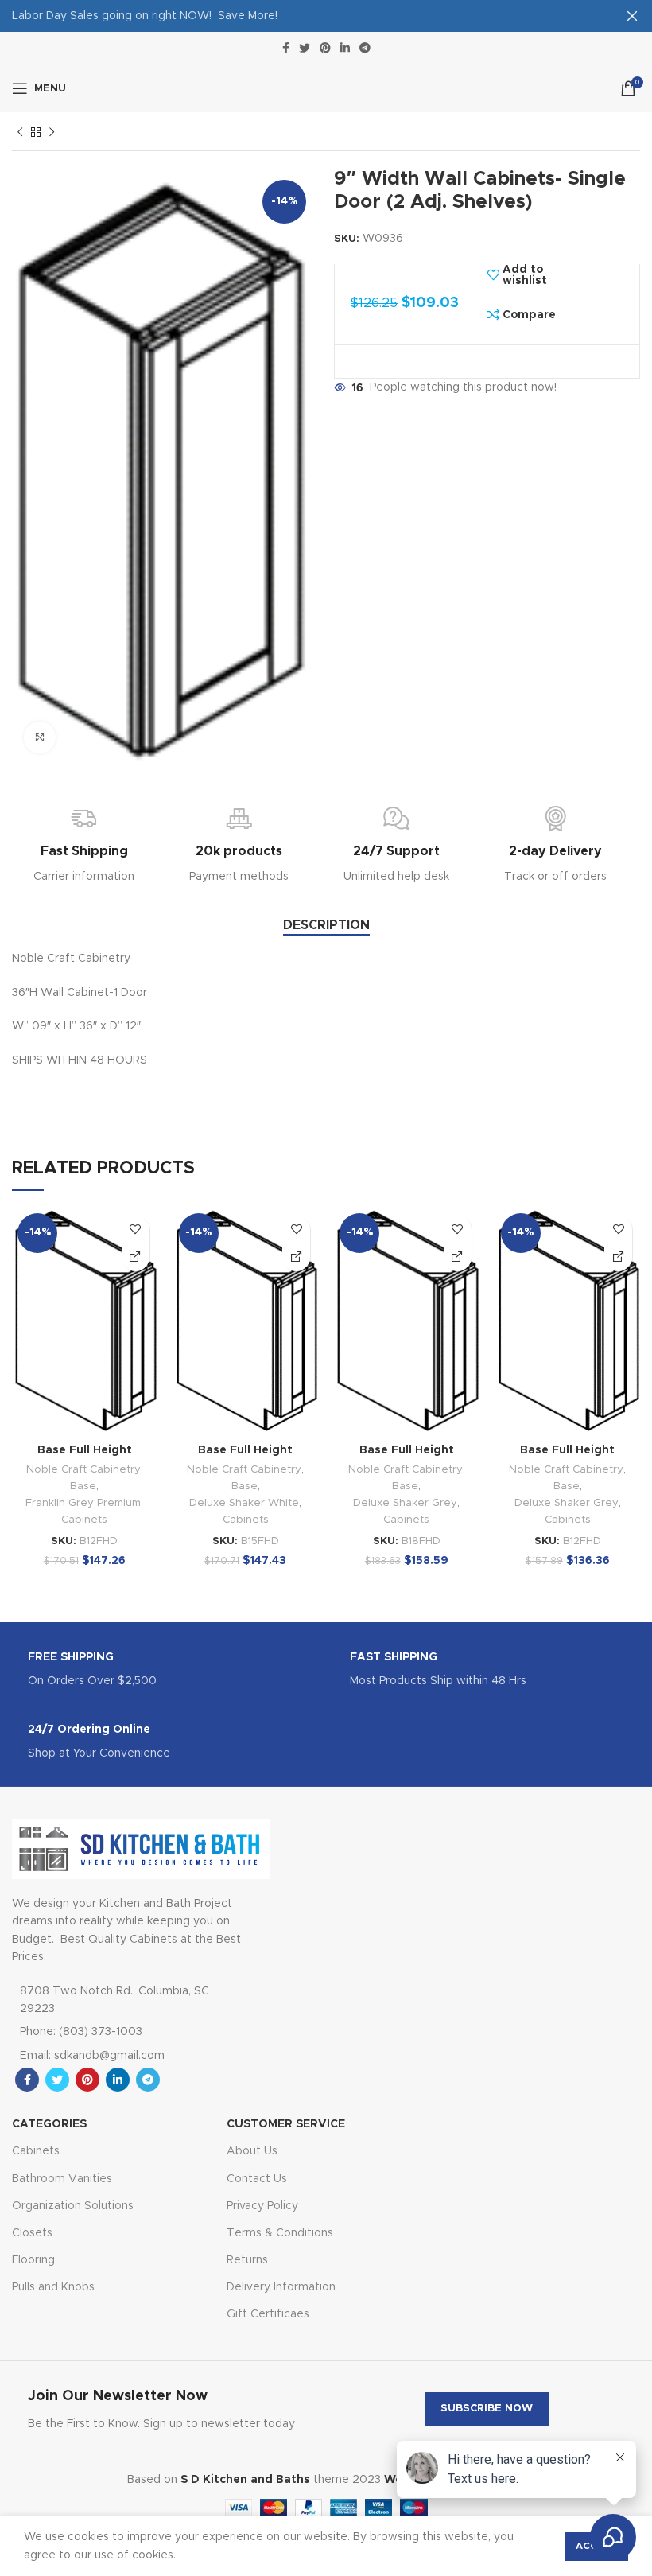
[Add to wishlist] (136, 1230)
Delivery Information (281, 2287)
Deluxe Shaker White (244, 1503)
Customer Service (286, 2124)
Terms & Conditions (280, 2233)
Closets (32, 2233)
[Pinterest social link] (325, 48)
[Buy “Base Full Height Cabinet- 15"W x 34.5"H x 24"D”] (296, 1257)
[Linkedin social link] (345, 48)
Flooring (33, 2260)
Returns (247, 2260)
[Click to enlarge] (40, 737)
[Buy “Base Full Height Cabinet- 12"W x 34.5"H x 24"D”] (136, 1257)
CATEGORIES (49, 2124)
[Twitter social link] (305, 48)
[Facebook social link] (286, 48)
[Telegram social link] (365, 48)
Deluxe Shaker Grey (405, 1503)
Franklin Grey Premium (83, 1503)
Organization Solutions (73, 2206)
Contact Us (257, 2179)
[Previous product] (20, 133)
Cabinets (84, 1520)
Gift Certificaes (268, 2314)
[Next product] (52, 133)
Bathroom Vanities (62, 2179)
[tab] (326, 926)
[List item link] (124, 2032)
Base (83, 1486)
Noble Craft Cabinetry (83, 1469)
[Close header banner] (632, 16)
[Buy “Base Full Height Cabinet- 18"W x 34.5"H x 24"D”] (458, 1257)
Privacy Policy (262, 2206)
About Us (252, 2151)
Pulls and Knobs (53, 2287)
